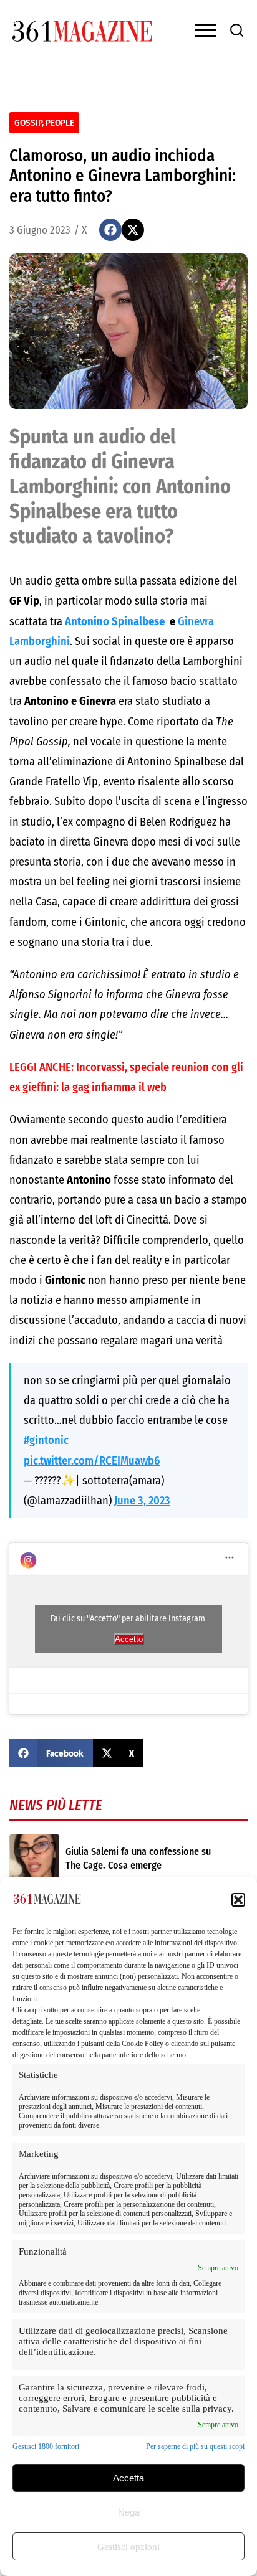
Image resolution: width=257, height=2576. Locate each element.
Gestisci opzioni (128, 2547)
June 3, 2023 (142, 1501)
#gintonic (46, 1440)
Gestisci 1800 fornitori (46, 2446)
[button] (238, 1900)
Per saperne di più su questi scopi (195, 2446)
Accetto (129, 1639)
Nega (129, 2512)
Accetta (128, 2478)
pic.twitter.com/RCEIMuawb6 (92, 1461)
